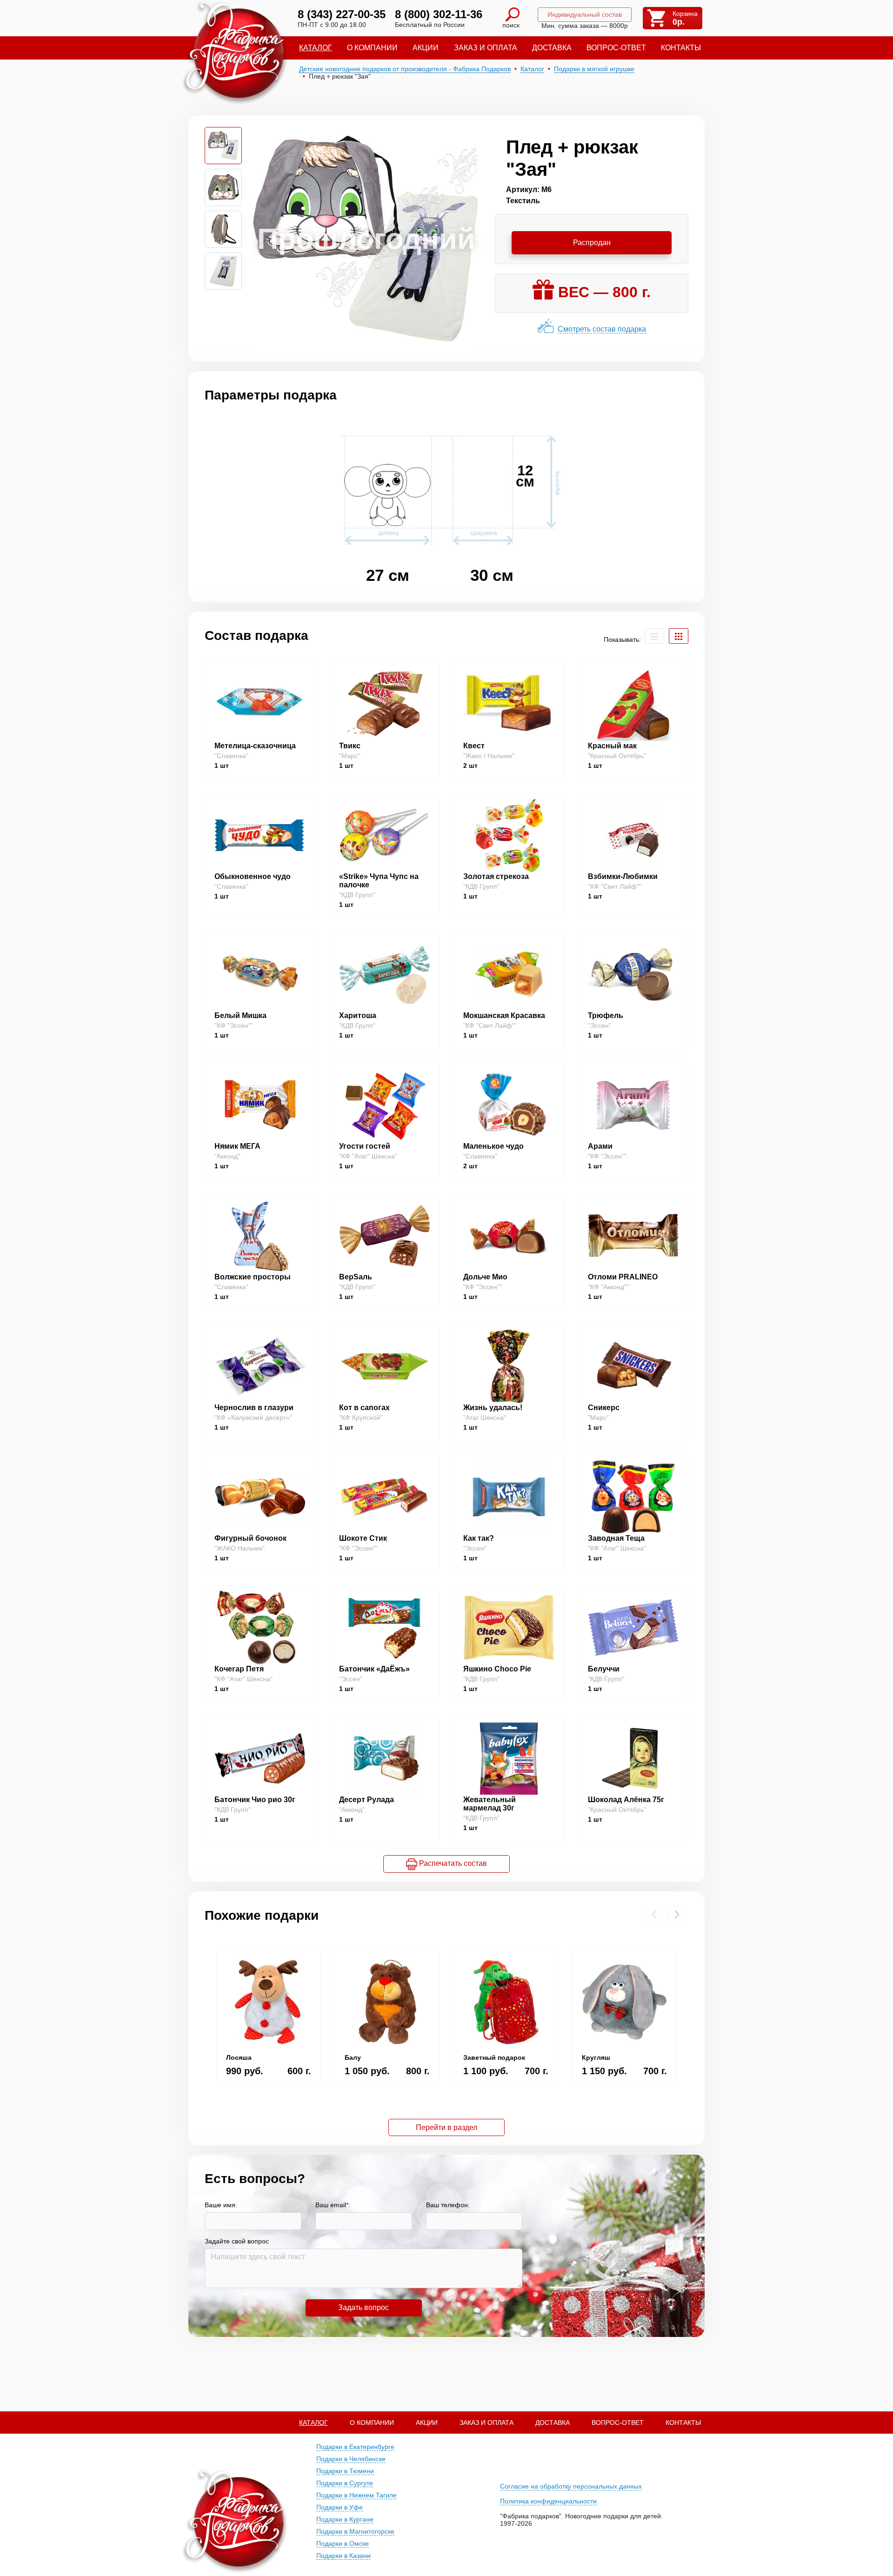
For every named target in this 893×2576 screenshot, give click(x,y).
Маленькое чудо (493, 1146)
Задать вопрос (363, 2307)
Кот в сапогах (364, 1408)
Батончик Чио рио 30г (255, 1800)
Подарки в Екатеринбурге (355, 2447)
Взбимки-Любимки (623, 876)
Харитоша (358, 1015)
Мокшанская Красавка (504, 1015)
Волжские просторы (253, 1277)
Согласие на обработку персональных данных (571, 2486)
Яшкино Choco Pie (497, 1669)
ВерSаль (356, 1277)
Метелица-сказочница (255, 746)
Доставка (552, 48)
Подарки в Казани (343, 2556)
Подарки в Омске (343, 2543)
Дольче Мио (485, 1277)
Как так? (479, 1538)
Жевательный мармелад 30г (490, 1804)
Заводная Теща (616, 1538)
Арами (600, 1146)
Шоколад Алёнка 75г (626, 1800)
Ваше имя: (221, 2205)
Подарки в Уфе (340, 2507)
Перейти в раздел (446, 2127)
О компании (372, 48)
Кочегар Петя (239, 1669)
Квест (474, 746)
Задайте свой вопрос (237, 2241)
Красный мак (612, 746)
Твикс (350, 746)
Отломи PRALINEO (623, 1277)
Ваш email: (333, 2205)
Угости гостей (365, 1146)
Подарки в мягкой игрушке (594, 69)
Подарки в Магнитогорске (355, 2531)
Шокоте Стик (363, 1538)
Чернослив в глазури (254, 1408)
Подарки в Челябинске (351, 2459)
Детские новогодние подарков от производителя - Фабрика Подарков (405, 69)
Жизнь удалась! (493, 1408)
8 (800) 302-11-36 (439, 14)
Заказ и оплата (486, 48)
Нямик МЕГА (237, 1146)
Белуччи (604, 1669)
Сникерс (604, 1408)
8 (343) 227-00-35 (342, 14)
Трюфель (606, 1015)
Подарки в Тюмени (345, 2471)
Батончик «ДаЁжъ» (374, 1669)
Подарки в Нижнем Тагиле (357, 2495)
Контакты (681, 48)
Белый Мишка (240, 1015)
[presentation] (654, 1914)
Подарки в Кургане (345, 2519)
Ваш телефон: (448, 2205)
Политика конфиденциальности (548, 2501)
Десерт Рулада (367, 1800)
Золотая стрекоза (496, 876)
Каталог (316, 48)
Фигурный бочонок (250, 1538)
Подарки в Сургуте (345, 2483)
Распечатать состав (452, 1863)
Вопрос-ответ (616, 48)
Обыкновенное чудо (253, 876)
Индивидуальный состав (585, 14)
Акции (426, 48)
